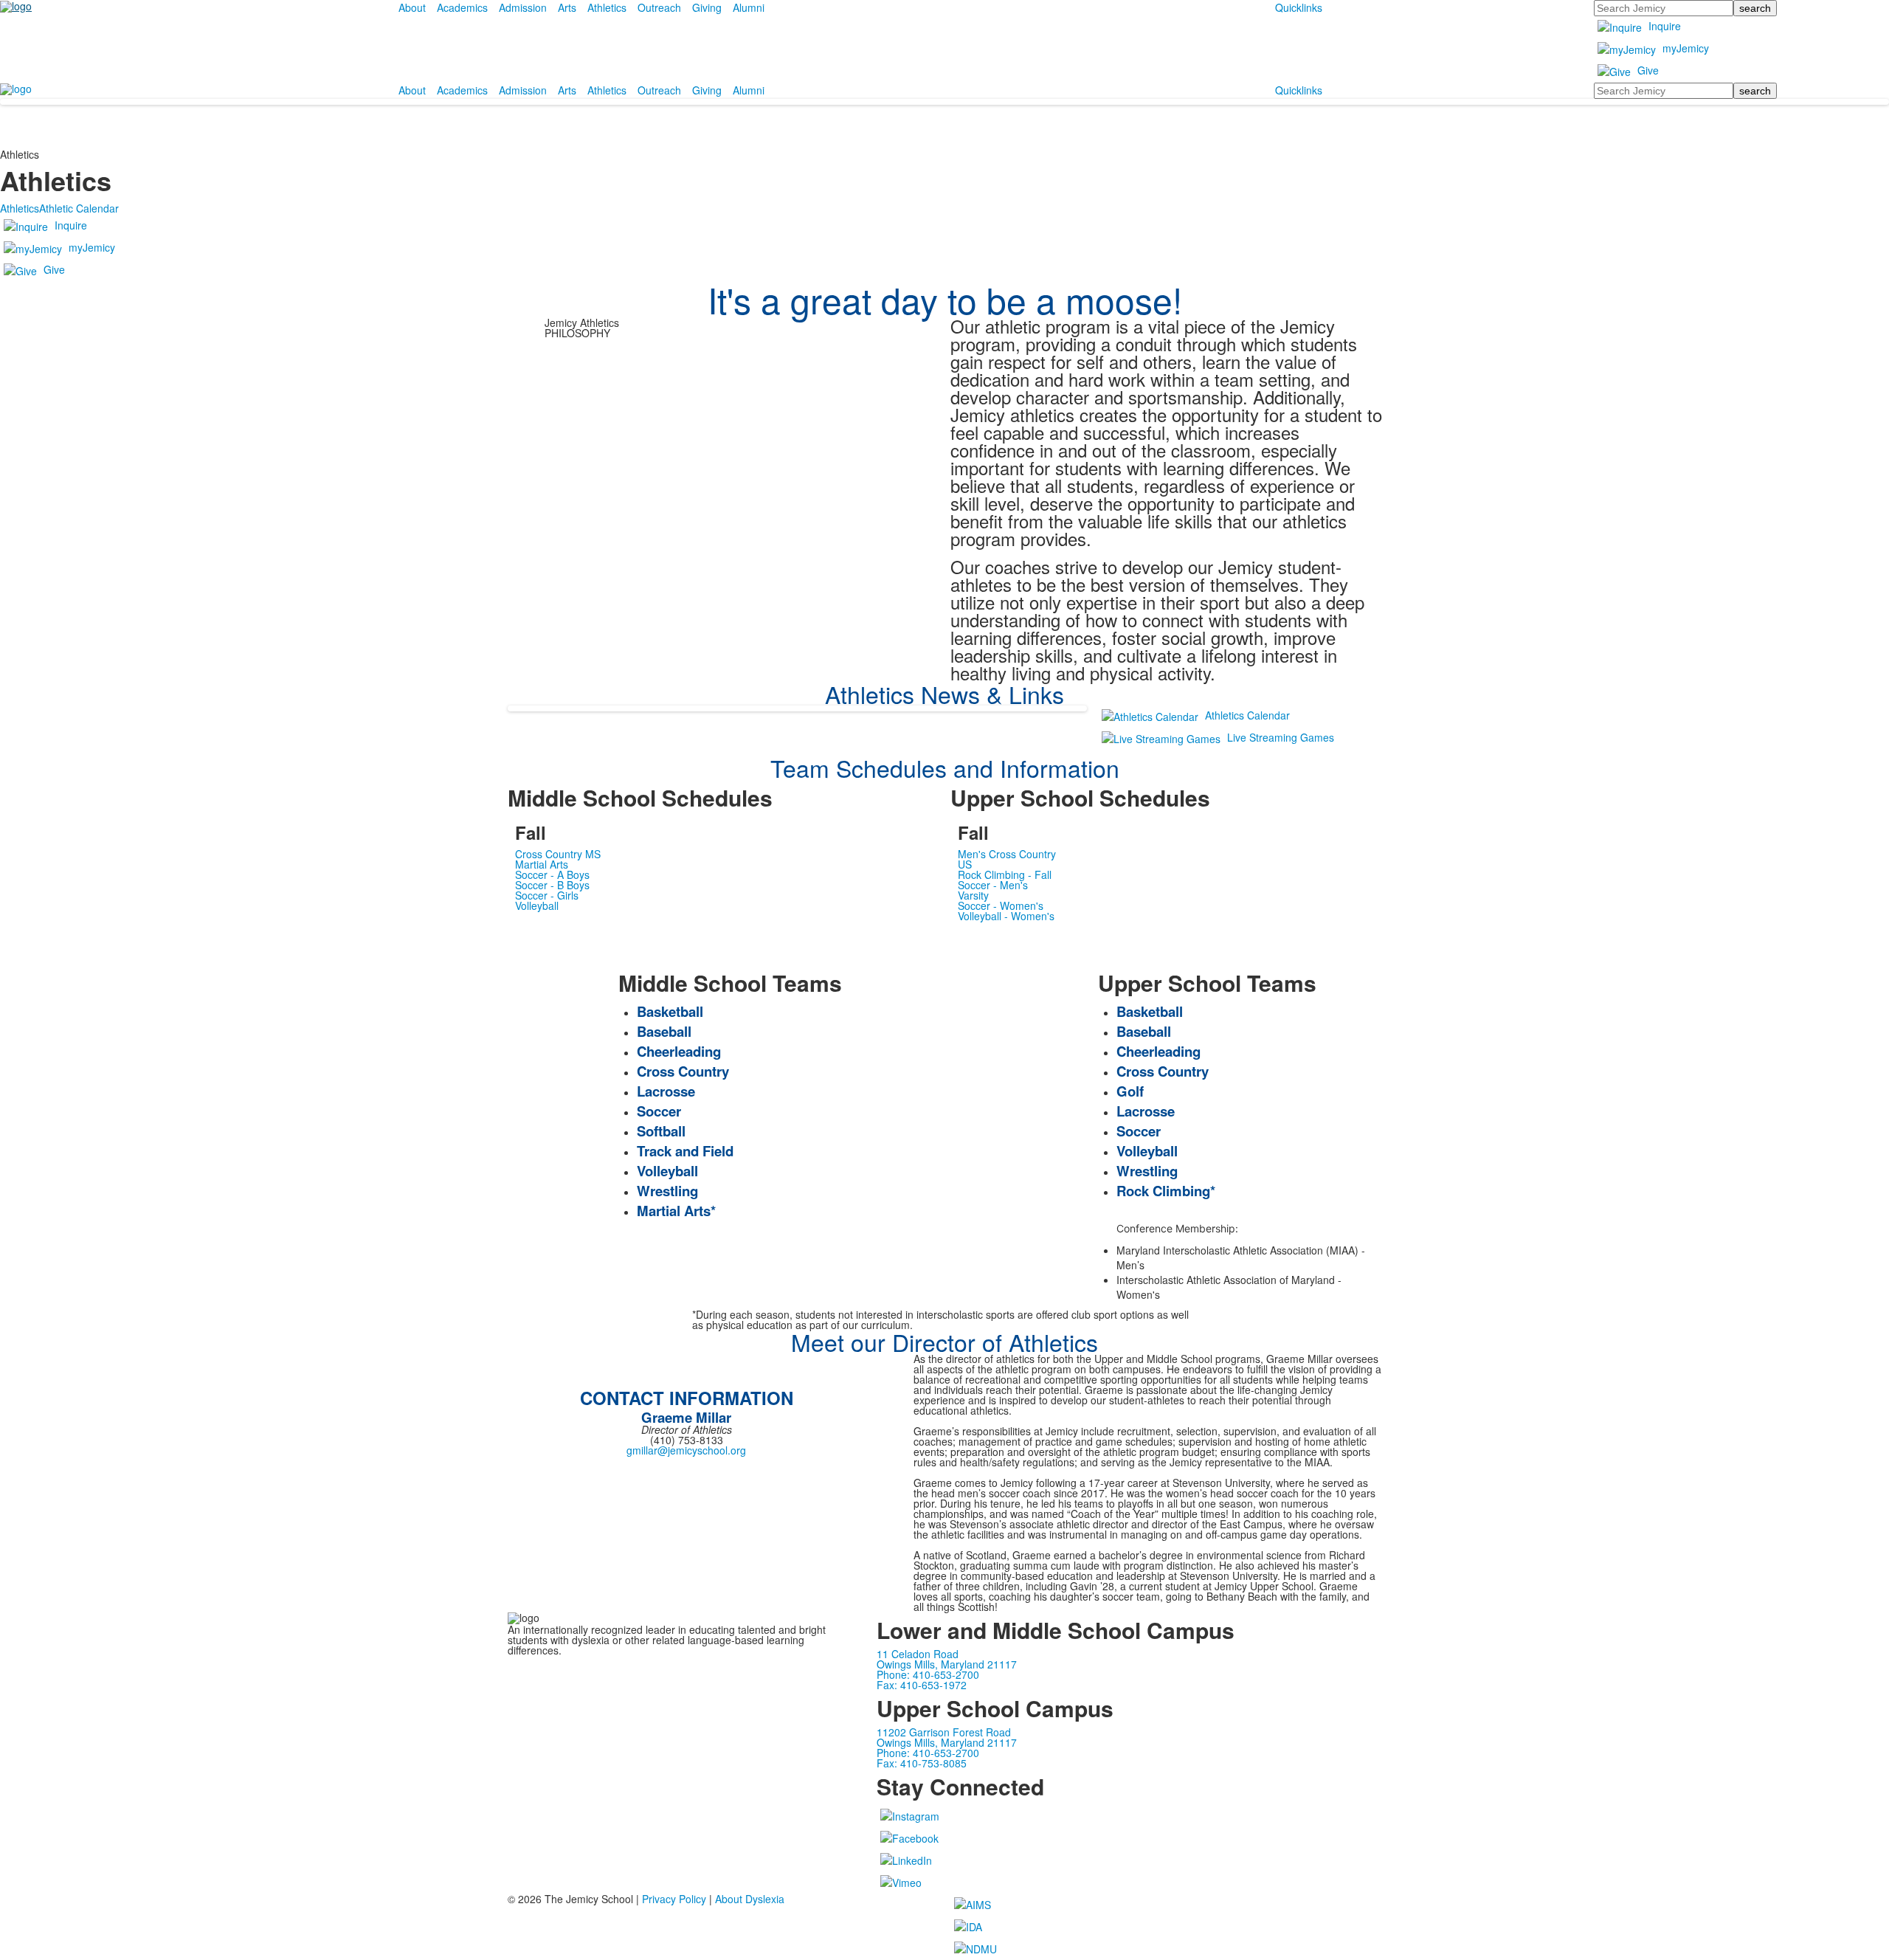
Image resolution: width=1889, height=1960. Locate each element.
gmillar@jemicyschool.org (686, 1450)
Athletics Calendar (1247, 715)
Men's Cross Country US (1007, 859)
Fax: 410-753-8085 (922, 1763)
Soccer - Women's (1001, 905)
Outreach (659, 7)
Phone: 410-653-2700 (928, 1674)
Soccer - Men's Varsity (993, 890)
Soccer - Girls (547, 895)
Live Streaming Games (1281, 737)
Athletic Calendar (79, 208)
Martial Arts (542, 864)
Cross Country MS (558, 854)
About (412, 7)
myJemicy (1686, 48)
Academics (462, 7)
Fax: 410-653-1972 (922, 1685)
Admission (523, 7)
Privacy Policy (674, 1899)
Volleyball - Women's (1006, 916)
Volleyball (537, 905)
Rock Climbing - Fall (1005, 874)
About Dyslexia (750, 1899)
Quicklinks (1299, 7)
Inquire (1665, 26)
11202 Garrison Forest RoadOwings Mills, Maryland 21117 (947, 1737)
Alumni (749, 7)
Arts (567, 7)
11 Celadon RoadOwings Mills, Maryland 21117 (947, 1659)
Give (1648, 70)
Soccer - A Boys (552, 874)
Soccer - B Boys (552, 885)
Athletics (607, 7)
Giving (707, 7)
